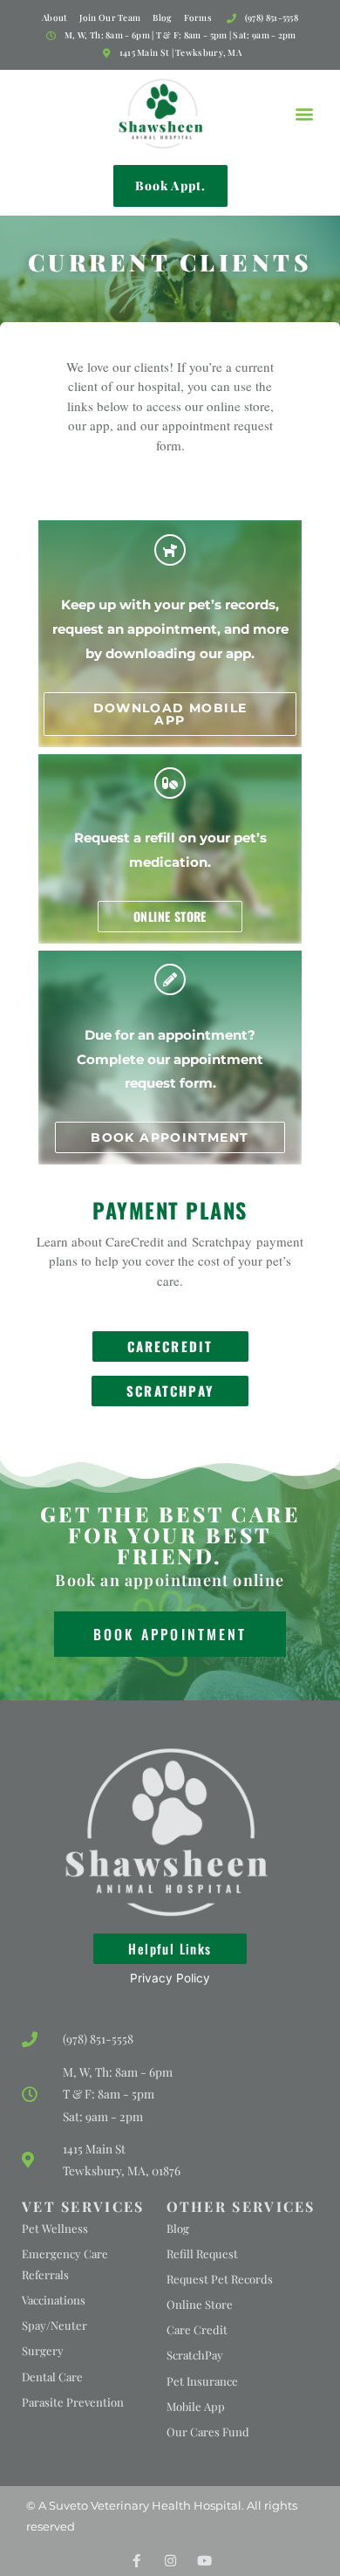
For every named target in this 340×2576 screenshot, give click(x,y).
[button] (304, 113)
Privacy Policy (170, 1978)
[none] (136, 2561)
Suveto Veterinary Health (120, 2505)
